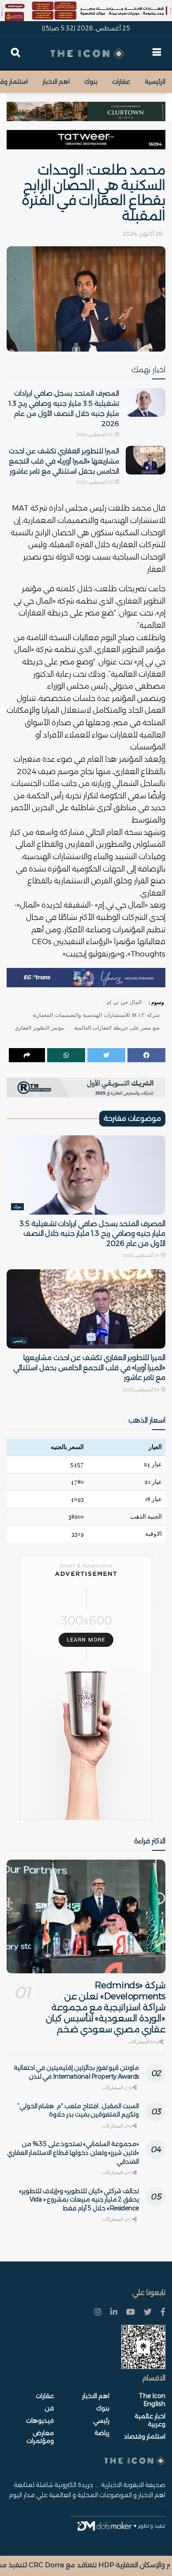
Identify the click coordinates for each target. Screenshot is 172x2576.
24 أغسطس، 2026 (95, 435)
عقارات (121, 82)
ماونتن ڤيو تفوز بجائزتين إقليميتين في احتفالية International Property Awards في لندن (76, 2072)
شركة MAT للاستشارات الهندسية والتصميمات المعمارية (96, 1015)
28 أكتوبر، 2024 (143, 234)
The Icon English (152, 2400)
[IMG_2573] (86, 11)
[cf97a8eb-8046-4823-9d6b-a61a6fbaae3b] (86, 107)
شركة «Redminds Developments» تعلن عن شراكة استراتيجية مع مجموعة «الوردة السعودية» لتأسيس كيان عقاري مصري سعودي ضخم (106, 2007)
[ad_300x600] (86, 1688)
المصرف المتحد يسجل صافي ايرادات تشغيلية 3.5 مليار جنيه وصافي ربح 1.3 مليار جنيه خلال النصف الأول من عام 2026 (92, 1234)
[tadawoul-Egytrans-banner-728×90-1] (86, 977)
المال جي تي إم (124, 1002)
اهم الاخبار (56, 82)
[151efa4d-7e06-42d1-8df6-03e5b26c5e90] (86, 140)
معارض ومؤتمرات (40, 2437)
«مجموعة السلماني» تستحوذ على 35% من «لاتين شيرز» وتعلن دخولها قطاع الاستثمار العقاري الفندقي (73, 2152)
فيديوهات (40, 2420)
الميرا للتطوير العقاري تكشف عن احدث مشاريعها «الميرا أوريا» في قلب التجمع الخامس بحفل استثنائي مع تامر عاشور (64, 461)
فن (49, 2408)
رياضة (102, 2433)
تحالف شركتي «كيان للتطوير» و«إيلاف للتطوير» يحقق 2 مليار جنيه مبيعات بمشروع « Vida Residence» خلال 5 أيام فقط (79, 2200)
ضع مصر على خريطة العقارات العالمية (117, 1028)
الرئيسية (155, 82)
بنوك (91, 82)
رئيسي (19, 1341)
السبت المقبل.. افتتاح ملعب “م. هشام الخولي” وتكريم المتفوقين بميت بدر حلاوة (78, 2110)
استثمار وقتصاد (145, 2436)
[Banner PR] (86, 1087)
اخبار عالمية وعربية (150, 2420)
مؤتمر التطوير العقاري (39, 1028)
